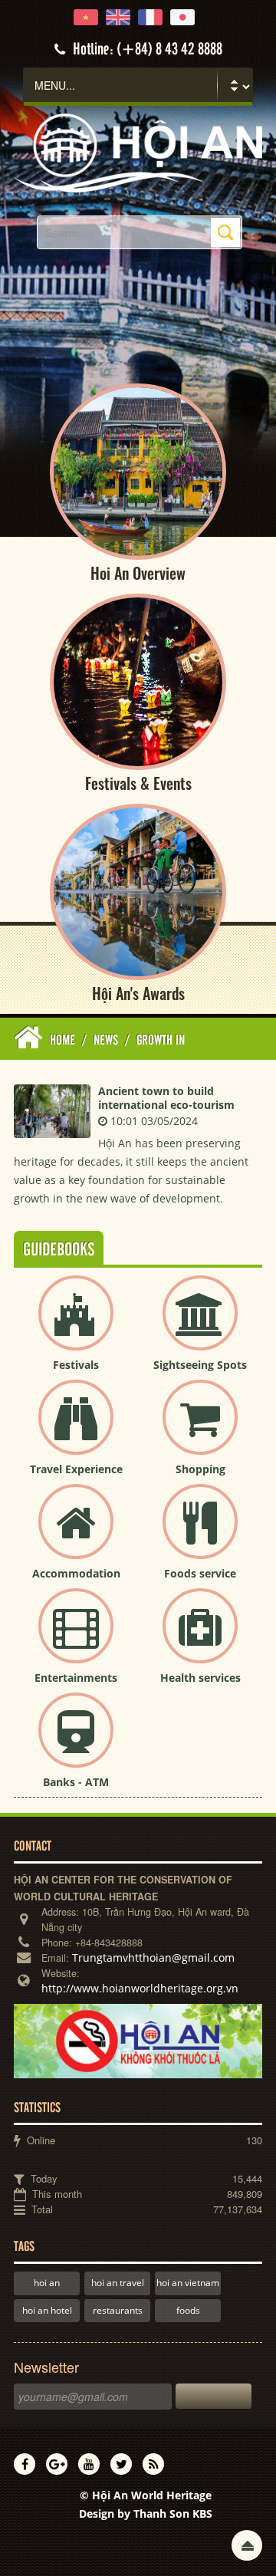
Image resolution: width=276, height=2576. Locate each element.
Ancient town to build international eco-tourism (166, 1098)
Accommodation (76, 1573)
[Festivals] (76, 1326)
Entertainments (76, 1678)
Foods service (200, 1573)
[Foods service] (200, 1534)
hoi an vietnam (188, 2283)
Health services (200, 1678)
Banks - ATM (76, 1782)
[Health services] (200, 1638)
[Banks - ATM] (76, 1743)
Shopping (200, 1469)
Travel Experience (76, 1469)
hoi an (47, 2283)
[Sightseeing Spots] (200, 1326)
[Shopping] (200, 1430)
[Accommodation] (76, 1534)
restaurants (118, 2310)
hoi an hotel (47, 2310)
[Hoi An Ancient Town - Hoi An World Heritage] (138, 151)
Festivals (76, 1365)
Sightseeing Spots (200, 1365)
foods (188, 2310)
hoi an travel (118, 2283)
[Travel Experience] (76, 1430)
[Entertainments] (76, 1638)
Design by (146, 2513)
